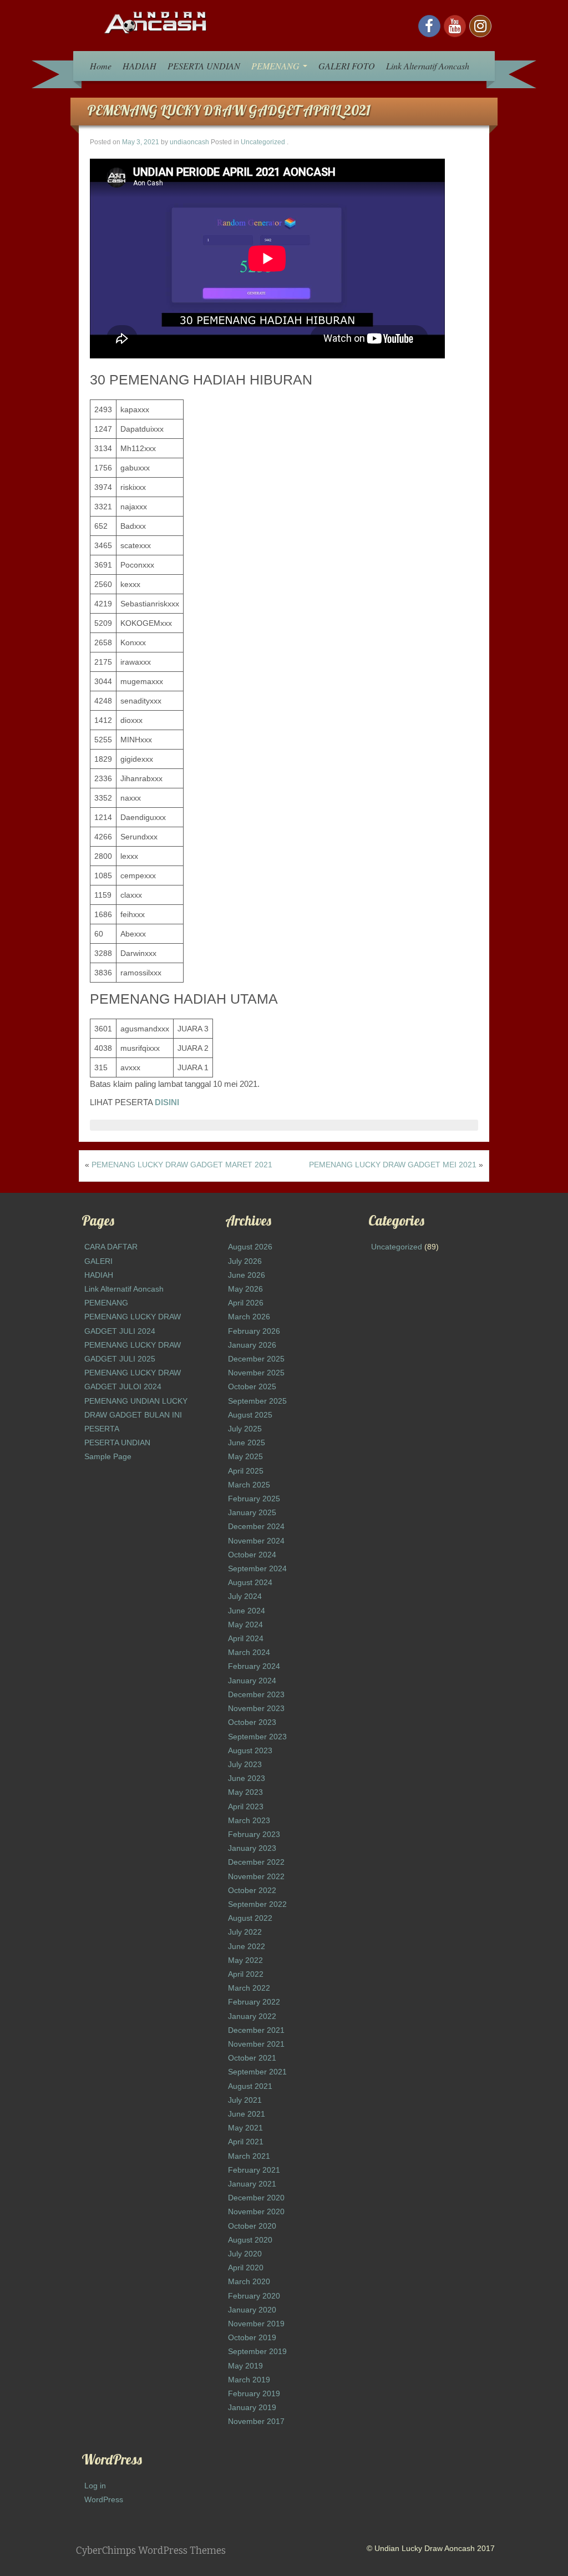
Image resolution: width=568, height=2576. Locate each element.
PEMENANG (277, 66)
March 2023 (249, 1820)
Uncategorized (263, 142)
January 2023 (252, 1848)
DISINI (167, 1102)
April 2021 (246, 2142)
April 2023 (246, 1806)
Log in (95, 2486)
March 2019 (249, 2380)
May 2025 (245, 1456)
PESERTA (102, 1429)
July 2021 (245, 2100)
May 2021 (245, 2128)
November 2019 (256, 2324)
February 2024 (254, 1666)
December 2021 (256, 2030)
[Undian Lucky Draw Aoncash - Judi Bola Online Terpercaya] (156, 22)
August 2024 (250, 1582)
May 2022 (245, 1960)
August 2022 (250, 1918)
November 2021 (256, 2044)
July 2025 (245, 1429)
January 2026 (252, 1345)
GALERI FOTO (347, 66)
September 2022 (257, 1904)
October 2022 (252, 1890)
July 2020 (245, 2254)
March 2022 (249, 1988)
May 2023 (245, 1792)
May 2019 (245, 2366)
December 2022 (256, 1862)
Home (101, 66)
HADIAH (140, 66)
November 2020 (256, 2211)
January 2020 (252, 2310)
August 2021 (250, 2086)
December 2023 (256, 1694)
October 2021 (252, 2058)
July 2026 (245, 1261)
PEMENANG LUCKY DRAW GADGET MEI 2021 (393, 1165)
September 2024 (257, 1568)
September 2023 (257, 1737)
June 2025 (247, 1443)
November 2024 (256, 1541)
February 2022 (254, 2002)
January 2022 (252, 2016)
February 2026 (254, 1331)
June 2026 (247, 1275)
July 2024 (245, 1596)
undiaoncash (189, 142)
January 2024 (252, 1681)
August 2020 (250, 2240)
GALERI (98, 1261)
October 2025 (252, 1386)
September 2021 (257, 2072)
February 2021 (254, 2170)
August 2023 (250, 1750)
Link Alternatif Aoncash (428, 66)
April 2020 (246, 2268)
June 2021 (247, 2114)
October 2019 (252, 2337)
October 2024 (252, 1555)
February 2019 (254, 2393)
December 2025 (256, 1359)
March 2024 (249, 1652)
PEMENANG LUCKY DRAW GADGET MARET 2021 (182, 1165)
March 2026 (249, 1317)
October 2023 (252, 1722)
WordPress (104, 2499)
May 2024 (245, 1624)
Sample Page (108, 1456)
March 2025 (249, 1485)
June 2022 (247, 1946)
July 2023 (245, 1764)
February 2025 (254, 1499)
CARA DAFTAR (111, 1247)
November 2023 (256, 1708)
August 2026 (250, 1247)
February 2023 (254, 1834)
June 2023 (247, 1778)
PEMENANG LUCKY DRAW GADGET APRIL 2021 (229, 110)
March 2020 (249, 2281)
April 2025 (246, 1471)
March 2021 (249, 2156)
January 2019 (252, 2407)
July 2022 (245, 1932)
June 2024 (247, 1611)
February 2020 (254, 2296)
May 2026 (245, 1289)
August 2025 (250, 1415)
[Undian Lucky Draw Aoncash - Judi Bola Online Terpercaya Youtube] (455, 26)
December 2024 (256, 1526)
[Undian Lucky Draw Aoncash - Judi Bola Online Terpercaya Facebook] (429, 26)
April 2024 (246, 1638)
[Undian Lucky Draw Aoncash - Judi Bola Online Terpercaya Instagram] (480, 26)
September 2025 (257, 1401)
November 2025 (256, 1373)
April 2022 (246, 1974)
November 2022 (256, 1876)
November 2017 (256, 2421)
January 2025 (252, 1512)
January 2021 (252, 2184)
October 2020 (252, 2226)
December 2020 (256, 2198)
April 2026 (246, 1303)
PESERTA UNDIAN (204, 66)
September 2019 (257, 2351)
